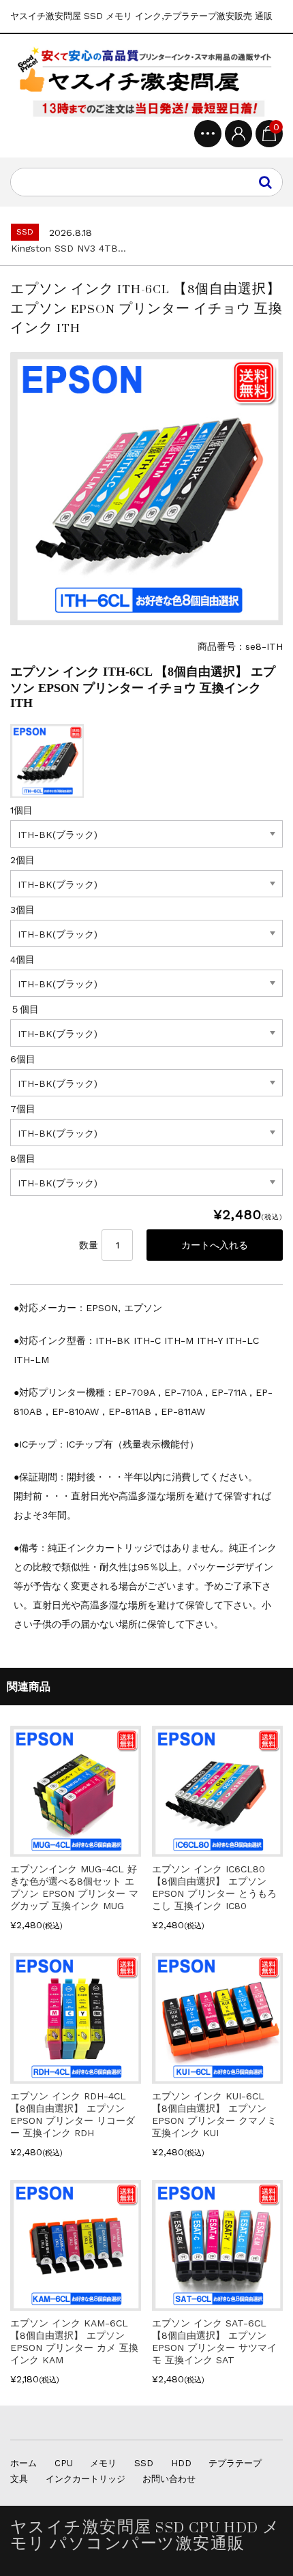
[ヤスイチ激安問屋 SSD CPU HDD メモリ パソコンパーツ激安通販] (146, 82)
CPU (64, 2463)
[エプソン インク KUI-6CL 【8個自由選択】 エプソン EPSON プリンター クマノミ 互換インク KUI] (217, 2078)
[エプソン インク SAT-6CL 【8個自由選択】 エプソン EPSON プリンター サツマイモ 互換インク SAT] (217, 2305)
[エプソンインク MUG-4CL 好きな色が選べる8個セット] (76, 1851)
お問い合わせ (169, 2479)
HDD (181, 2463)
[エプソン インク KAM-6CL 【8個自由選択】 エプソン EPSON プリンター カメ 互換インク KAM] (76, 2305)
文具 (19, 2479)
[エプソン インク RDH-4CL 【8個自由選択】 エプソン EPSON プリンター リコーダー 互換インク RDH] (76, 2078)
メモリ (103, 2463)
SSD (144, 2463)
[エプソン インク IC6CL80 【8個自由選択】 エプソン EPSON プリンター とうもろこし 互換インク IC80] (217, 1851)
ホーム (24, 2463)
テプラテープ (235, 2463)
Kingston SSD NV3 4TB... (68, 248)
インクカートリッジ (86, 2479)
